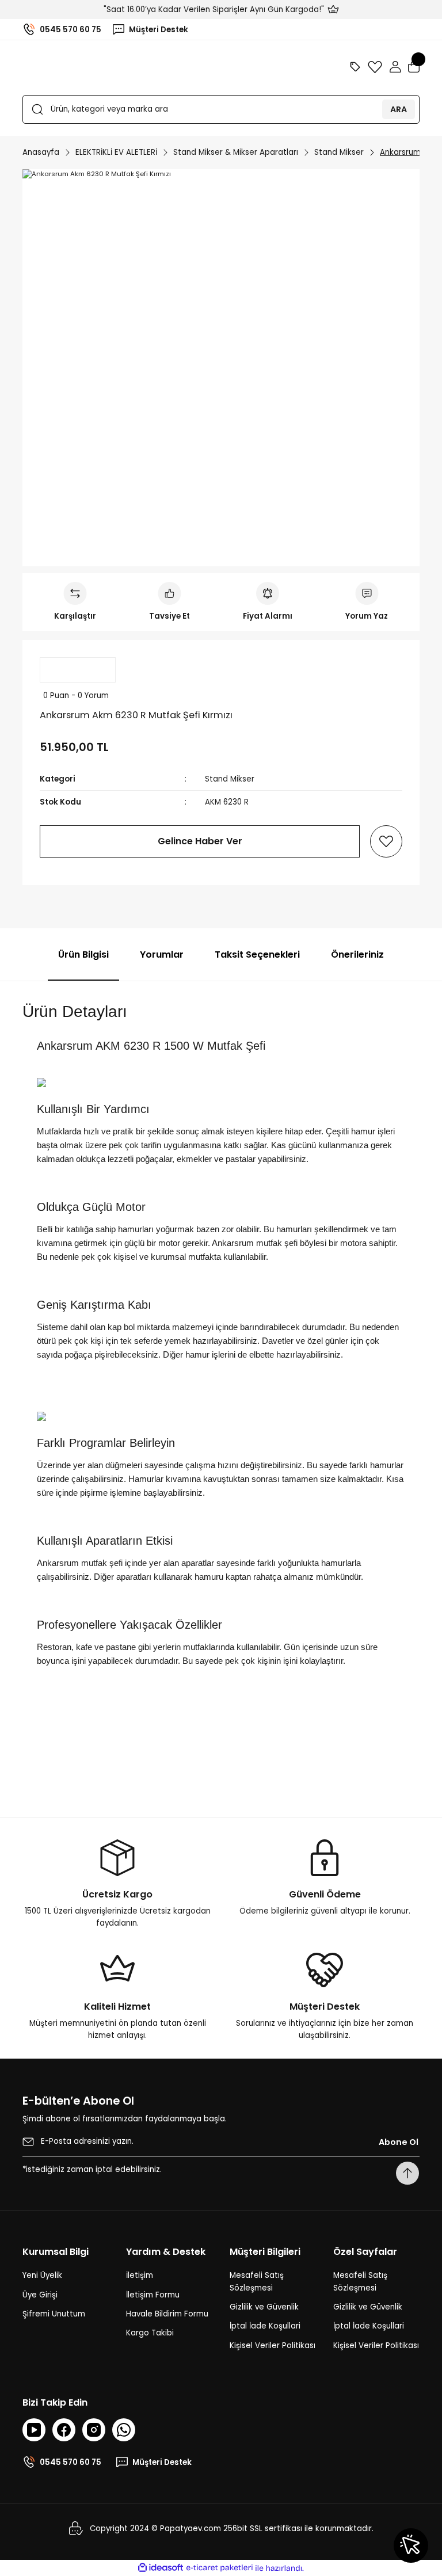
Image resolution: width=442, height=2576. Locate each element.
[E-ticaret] (220, 2568)
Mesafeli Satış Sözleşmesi (257, 2281)
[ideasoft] (161, 2568)
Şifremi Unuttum (54, 2314)
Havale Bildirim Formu (167, 2314)
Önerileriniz (357, 954)
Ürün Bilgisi (83, 954)
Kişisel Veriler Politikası (273, 2346)
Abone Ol (399, 2142)
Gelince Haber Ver (200, 841)
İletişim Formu (153, 2295)
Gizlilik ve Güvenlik (264, 2307)
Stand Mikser (230, 779)
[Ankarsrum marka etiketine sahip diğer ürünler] (78, 670)
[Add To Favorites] (386, 841)
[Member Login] (395, 67)
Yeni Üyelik (42, 2275)
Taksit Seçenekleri (257, 954)
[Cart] (414, 67)
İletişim (140, 2275)
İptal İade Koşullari (265, 2326)
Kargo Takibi (150, 2333)
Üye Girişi (40, 2295)
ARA (399, 109)
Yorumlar (162, 954)
